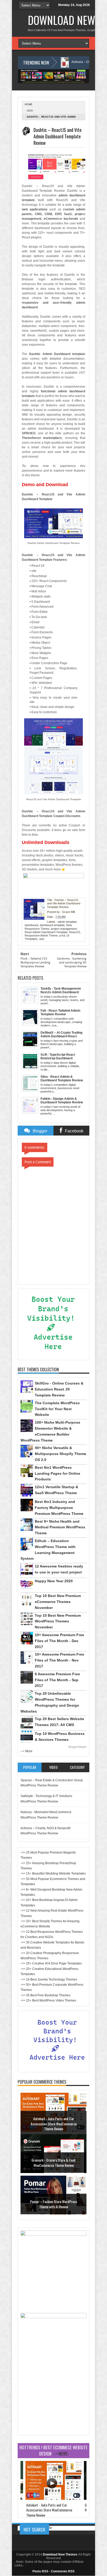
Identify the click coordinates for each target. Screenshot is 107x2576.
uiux (30, 111)
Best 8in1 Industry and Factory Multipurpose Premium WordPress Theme (59, 1508)
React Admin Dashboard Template (46, 932)
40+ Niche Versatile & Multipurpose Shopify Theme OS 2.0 (61, 1454)
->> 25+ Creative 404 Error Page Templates (51, 1963)
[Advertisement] (53, 2400)
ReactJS (75, 932)
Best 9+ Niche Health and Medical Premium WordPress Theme (60, 1527)
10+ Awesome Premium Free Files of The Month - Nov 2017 (59, 1660)
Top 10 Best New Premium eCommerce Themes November (58, 1602)
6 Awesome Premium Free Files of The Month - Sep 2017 (57, 1680)
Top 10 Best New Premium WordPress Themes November (58, 1621)
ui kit (62, 935)
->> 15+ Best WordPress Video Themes (48, 2000)
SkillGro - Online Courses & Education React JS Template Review (59, 1389)
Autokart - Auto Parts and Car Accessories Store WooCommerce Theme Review (54, 2124)
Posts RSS (40, 2571)
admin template (67, 922)
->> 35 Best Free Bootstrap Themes (45, 1995)
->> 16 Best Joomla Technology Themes (49, 1979)
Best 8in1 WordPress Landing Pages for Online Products (58, 1473)
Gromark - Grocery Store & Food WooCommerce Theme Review (53, 2163)
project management (64, 929)
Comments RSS (63, 2571)
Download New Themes (60, 2554)
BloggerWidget (77, 1747)
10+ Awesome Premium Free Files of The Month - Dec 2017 (59, 1641)
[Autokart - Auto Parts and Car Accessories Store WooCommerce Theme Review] (53, 2499)
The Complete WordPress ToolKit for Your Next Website (57, 1409)
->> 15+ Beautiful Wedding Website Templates (53, 1874)
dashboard (31, 925)
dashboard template (52, 925)
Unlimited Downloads (46, 842)
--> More (26, 1751)
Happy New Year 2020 (54, 1581)
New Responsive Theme (48, 927)
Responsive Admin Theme (41, 935)
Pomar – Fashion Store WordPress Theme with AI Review (54, 2204)
